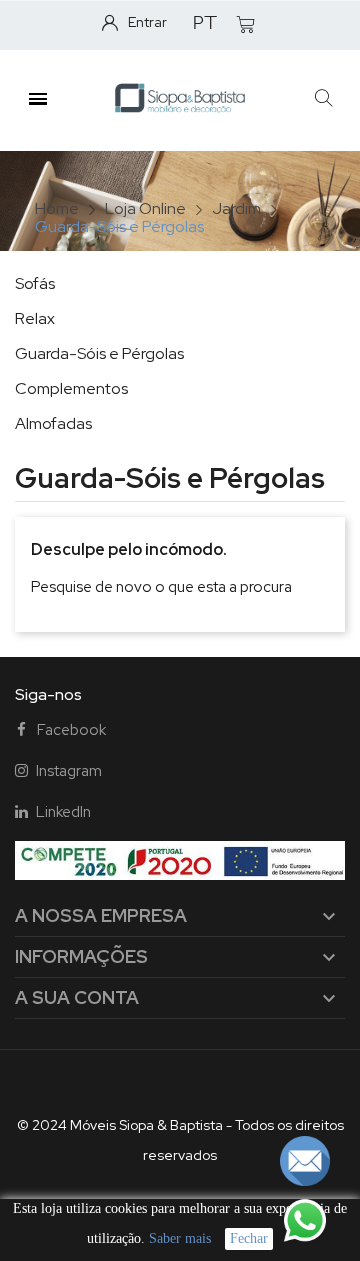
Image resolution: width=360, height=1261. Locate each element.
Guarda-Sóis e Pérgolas (99, 353)
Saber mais (180, 1238)
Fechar (249, 1238)
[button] (323, 98)
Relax (35, 318)
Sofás (35, 283)
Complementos (71, 388)
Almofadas (53, 423)
